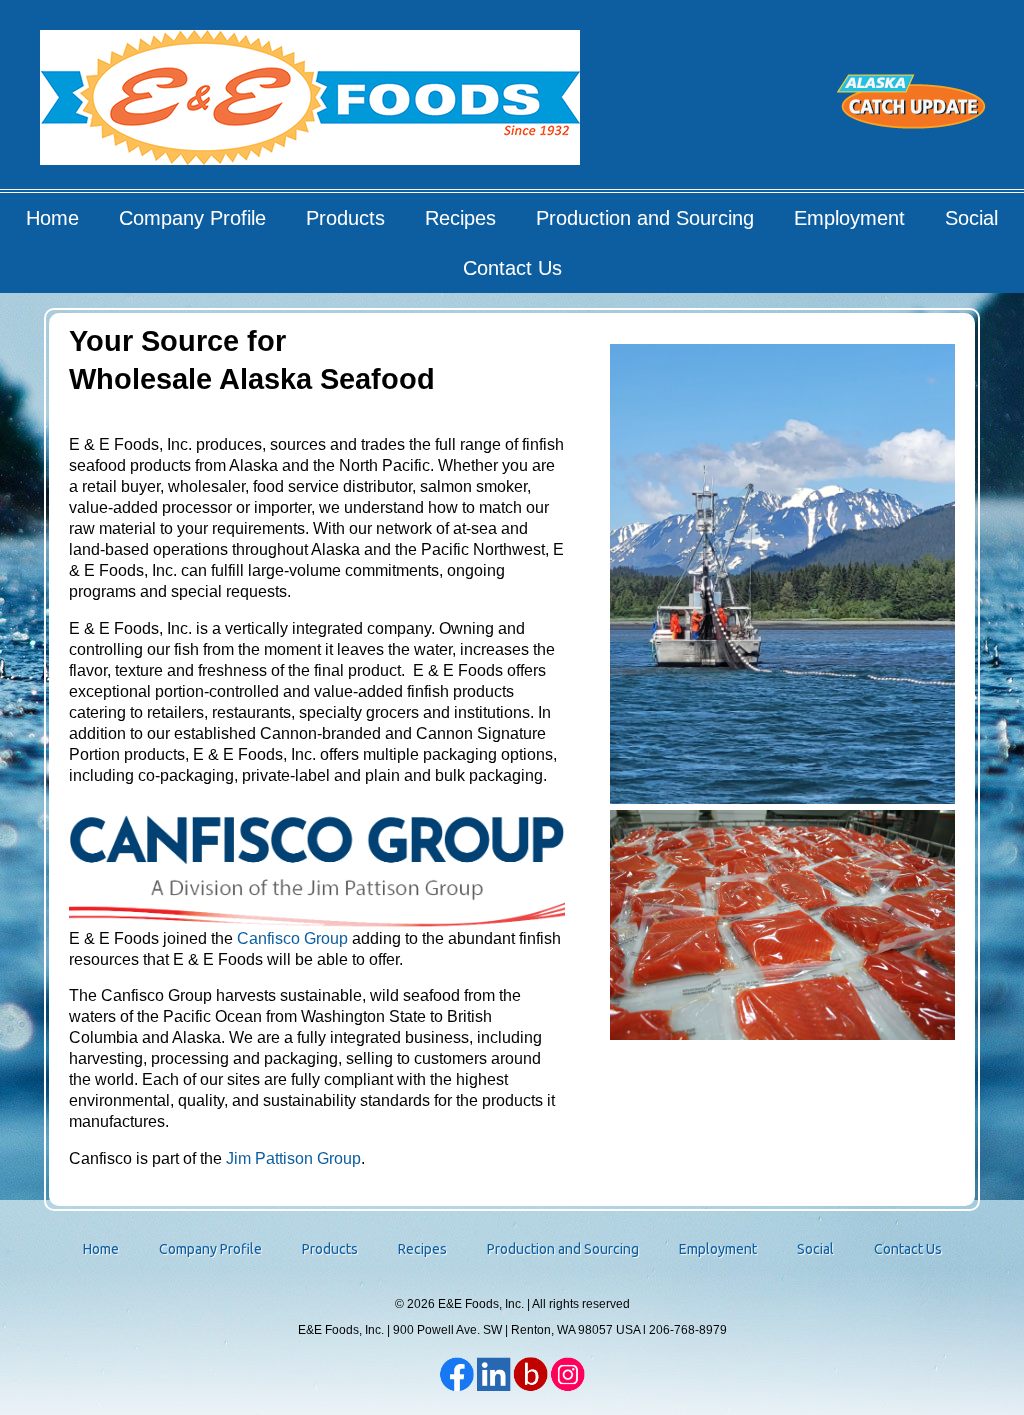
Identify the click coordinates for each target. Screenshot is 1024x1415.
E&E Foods (311, 104)
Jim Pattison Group (293, 1158)
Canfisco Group (292, 938)
